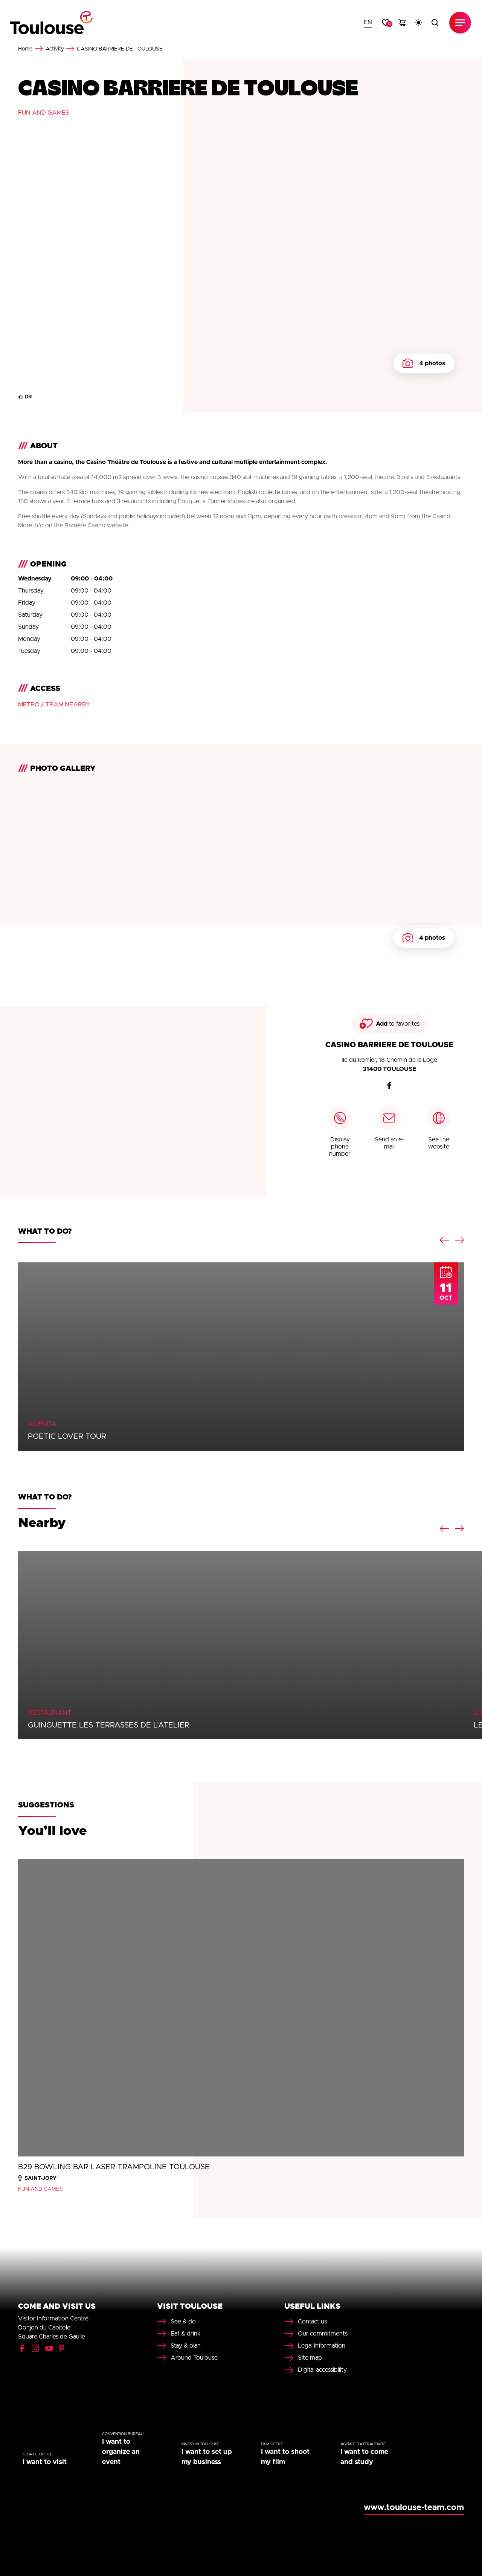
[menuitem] (368, 23)
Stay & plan (186, 2346)
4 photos (432, 363)
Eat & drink (186, 2334)
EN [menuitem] (368, 22)
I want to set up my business (207, 2457)
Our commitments (323, 2334)
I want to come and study (364, 2457)
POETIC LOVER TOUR (67, 1437)
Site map (310, 2358)
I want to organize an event (121, 2452)
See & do (183, 2322)
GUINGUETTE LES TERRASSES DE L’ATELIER (109, 1725)
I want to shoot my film (285, 2457)
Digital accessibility (322, 2370)
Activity (55, 49)
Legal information (322, 2346)
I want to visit (45, 2462)
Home (25, 49)
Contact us (312, 2322)
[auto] (419, 23)
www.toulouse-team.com (414, 2508)
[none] (368, 23)
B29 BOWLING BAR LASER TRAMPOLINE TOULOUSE (114, 2167)
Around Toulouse (194, 2358)
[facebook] (389, 1086)
